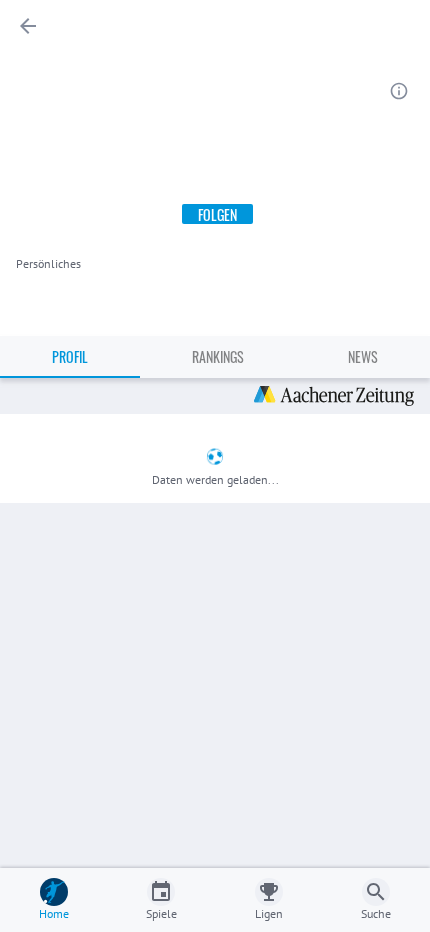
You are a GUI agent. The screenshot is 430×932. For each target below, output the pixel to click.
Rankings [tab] (218, 356)
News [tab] (363, 356)
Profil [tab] (70, 356)
